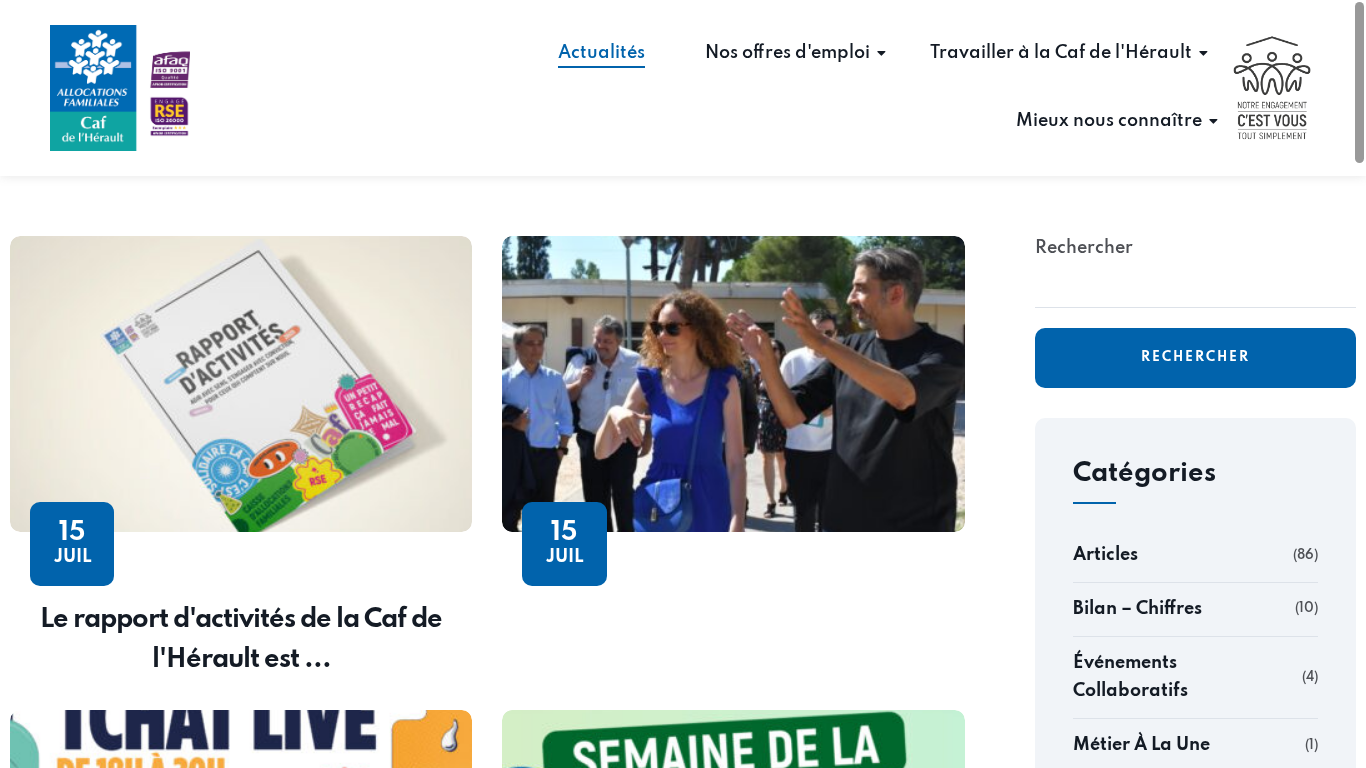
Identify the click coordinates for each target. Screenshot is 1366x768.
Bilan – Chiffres (1137, 609)
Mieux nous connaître (1109, 121)
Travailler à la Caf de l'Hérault (1061, 53)
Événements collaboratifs (1130, 677)
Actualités (601, 53)
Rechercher (1084, 248)
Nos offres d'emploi (787, 53)
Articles (1105, 555)
